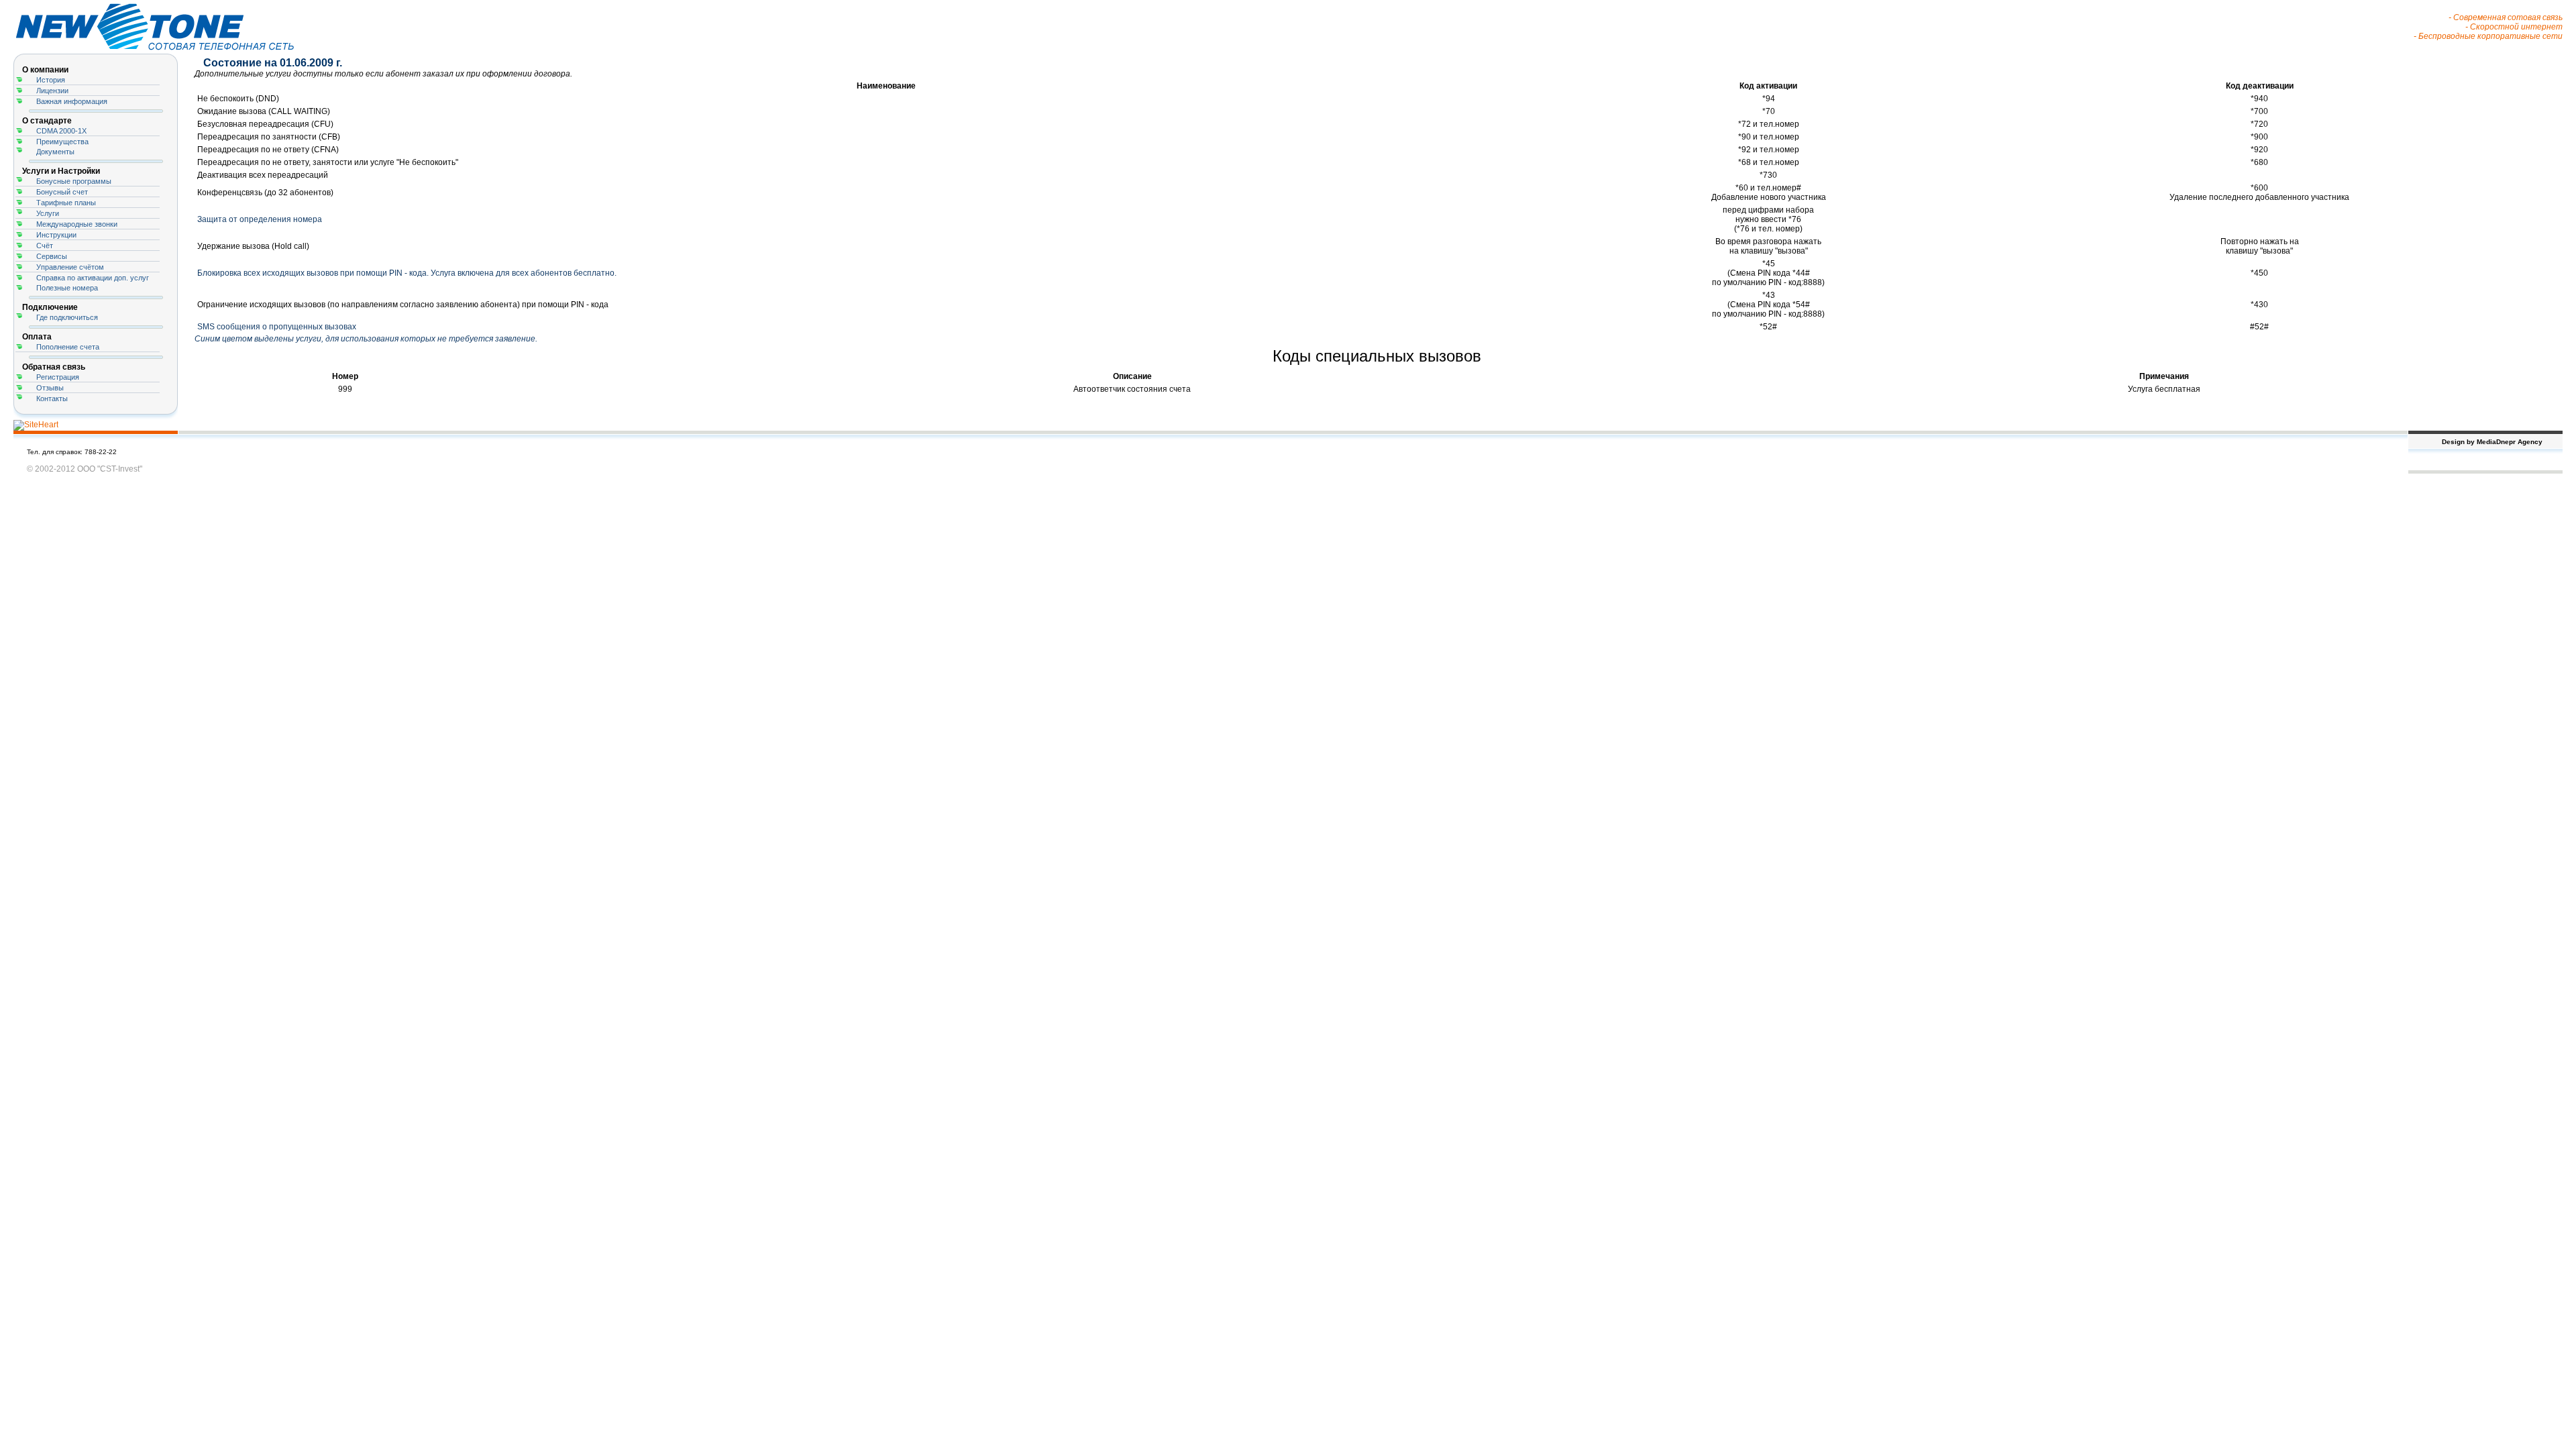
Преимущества (62, 142)
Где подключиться (67, 317)
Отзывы (50, 388)
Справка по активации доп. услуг (93, 278)
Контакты (52, 398)
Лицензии (52, 91)
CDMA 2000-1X (61, 131)
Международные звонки (77, 224)
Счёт (45, 246)
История (51, 80)
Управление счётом (70, 267)
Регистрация (58, 377)
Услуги (48, 213)
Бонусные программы (74, 181)
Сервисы (52, 256)
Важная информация (72, 101)
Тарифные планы (66, 203)
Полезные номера (67, 288)
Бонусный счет (62, 192)
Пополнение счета (68, 347)
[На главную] (168, 51)
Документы (55, 152)
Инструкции (56, 235)
